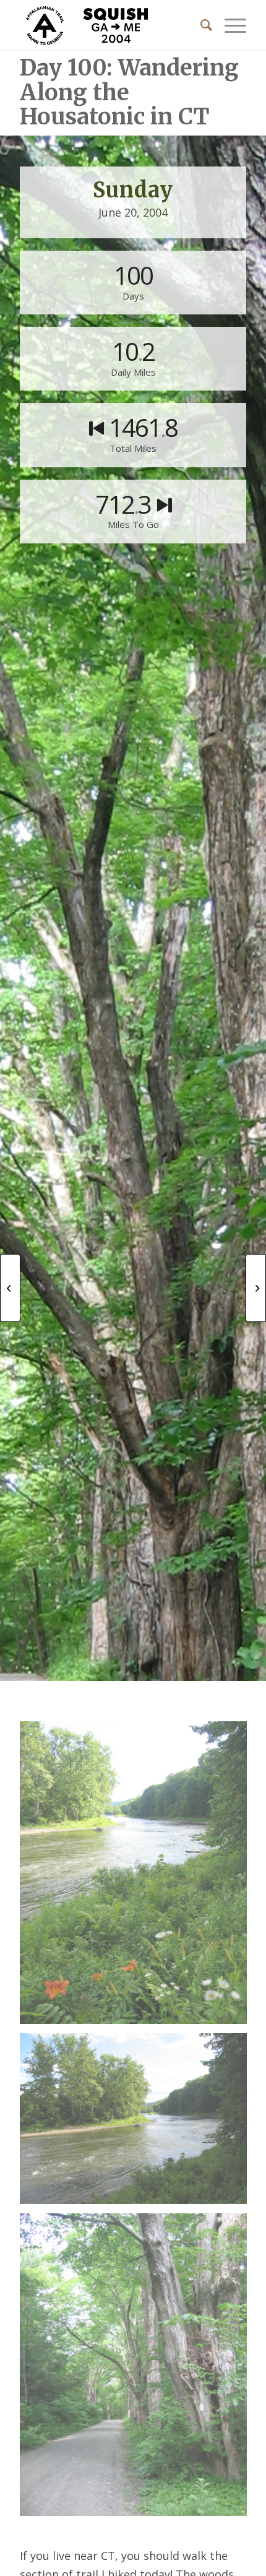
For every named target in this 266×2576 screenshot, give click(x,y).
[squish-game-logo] (110, 25)
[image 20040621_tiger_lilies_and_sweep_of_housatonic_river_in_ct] (138, 1877)
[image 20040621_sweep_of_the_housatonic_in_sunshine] (138, 2123)
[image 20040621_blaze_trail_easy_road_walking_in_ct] (138, 2369)
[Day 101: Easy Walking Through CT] (256, 1288)
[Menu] (229, 25)
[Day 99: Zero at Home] (10, 1288)
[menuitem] (200, 25)
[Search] (200, 25)
